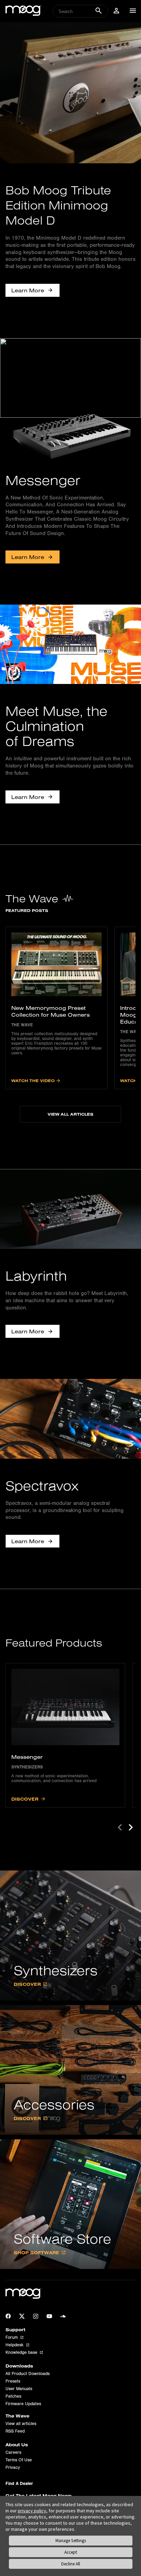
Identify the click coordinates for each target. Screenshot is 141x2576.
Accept (71, 2552)
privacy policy (32, 2511)
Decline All (71, 2564)
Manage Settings (71, 2541)
